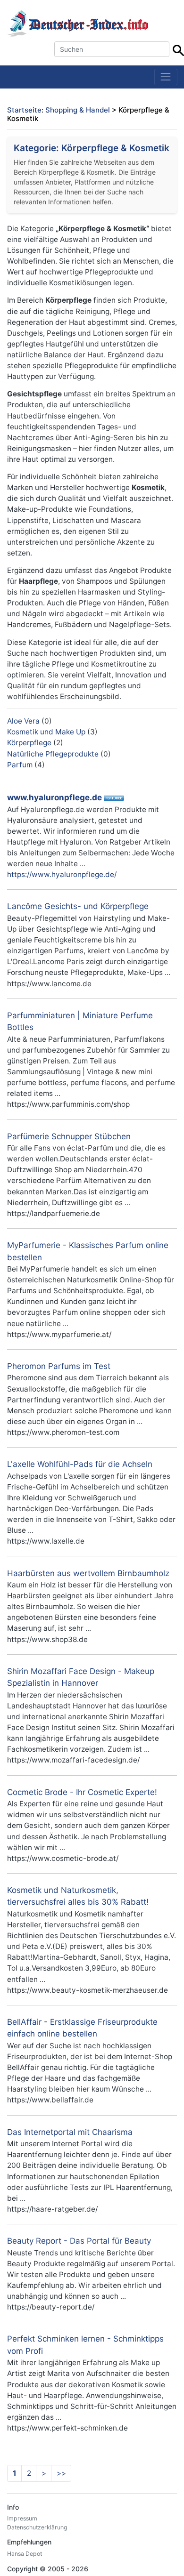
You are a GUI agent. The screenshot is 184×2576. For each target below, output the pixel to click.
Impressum (22, 2518)
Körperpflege (29, 743)
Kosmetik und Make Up (46, 732)
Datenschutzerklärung (37, 2527)
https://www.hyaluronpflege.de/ (62, 874)
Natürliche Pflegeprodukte (53, 754)
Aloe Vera (23, 721)
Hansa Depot (25, 2554)
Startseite (24, 110)
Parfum (20, 765)
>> (61, 2473)
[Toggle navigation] (166, 77)
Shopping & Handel (78, 110)
